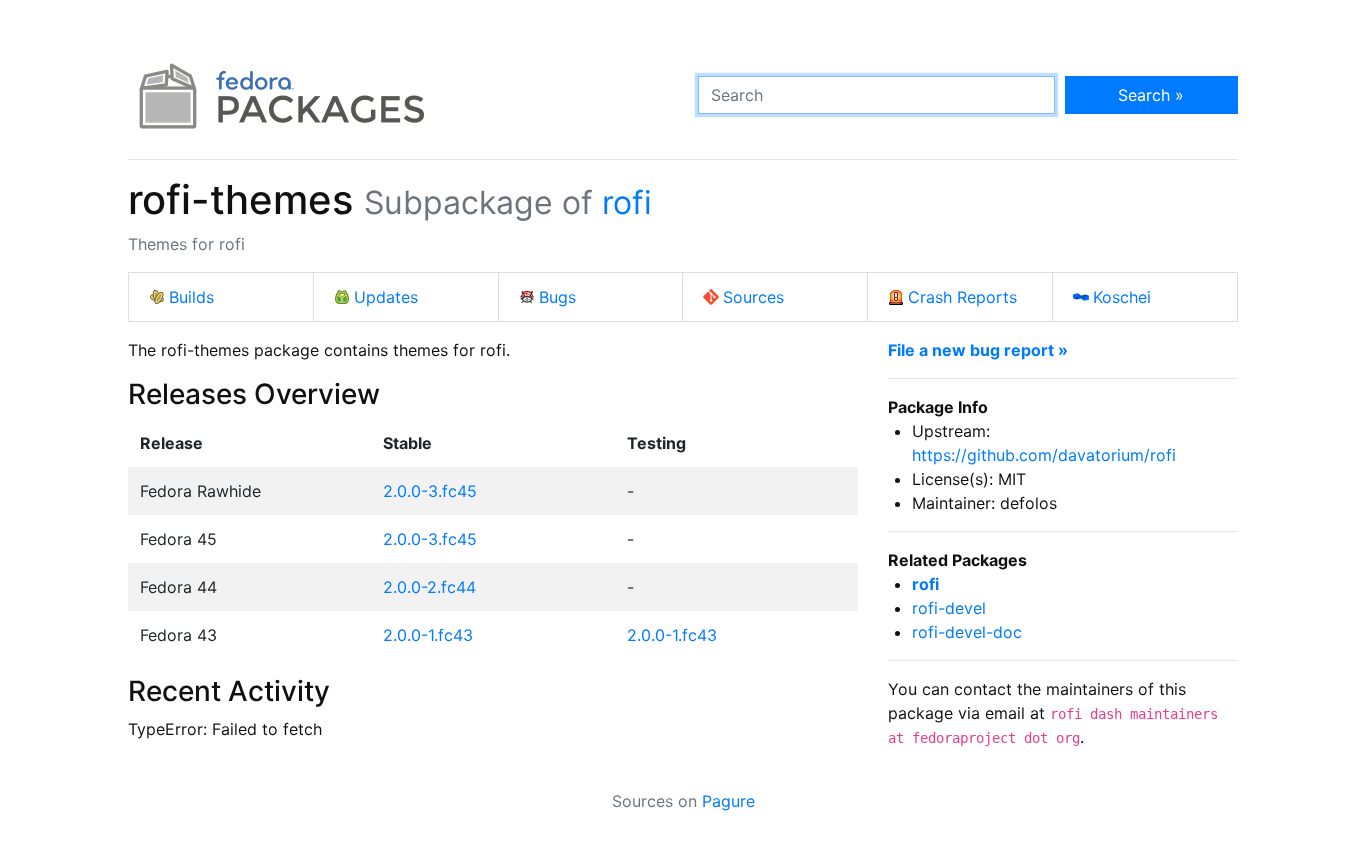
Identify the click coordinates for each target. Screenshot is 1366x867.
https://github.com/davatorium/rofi (1044, 455)
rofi (627, 202)
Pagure (728, 801)
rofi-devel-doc (967, 632)
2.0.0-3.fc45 (430, 491)
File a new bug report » (978, 350)
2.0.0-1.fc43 (428, 635)
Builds (191, 297)
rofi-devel (949, 608)
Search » (1151, 95)
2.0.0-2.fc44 (429, 587)
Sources (753, 297)
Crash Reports (962, 297)
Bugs (557, 297)
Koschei (1122, 297)
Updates (386, 297)
